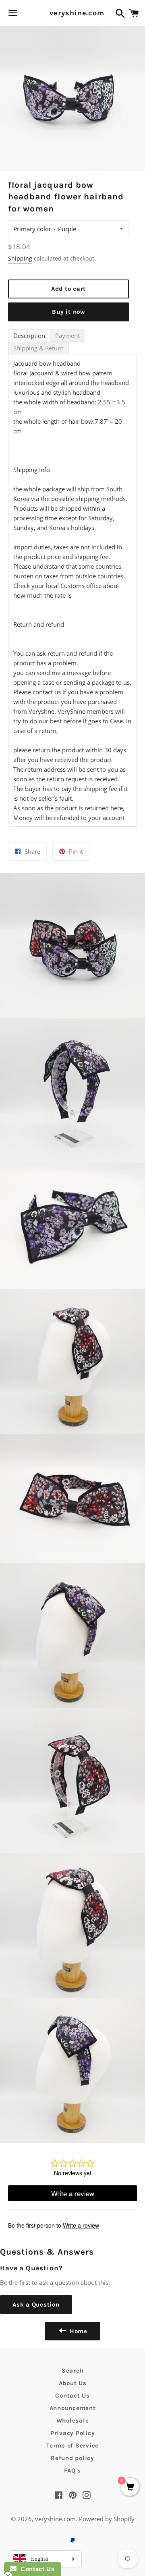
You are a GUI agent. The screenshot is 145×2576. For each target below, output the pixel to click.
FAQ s (72, 2470)
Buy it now (68, 312)
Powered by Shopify (107, 2519)
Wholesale (73, 2421)
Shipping (20, 258)
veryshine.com (72, 13)
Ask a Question (36, 2305)
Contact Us (72, 2396)
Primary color (32, 229)
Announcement (73, 2408)
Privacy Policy (73, 2433)
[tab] (29, 336)
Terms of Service (72, 2446)
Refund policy (72, 2458)
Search (73, 2371)
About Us (73, 2383)
